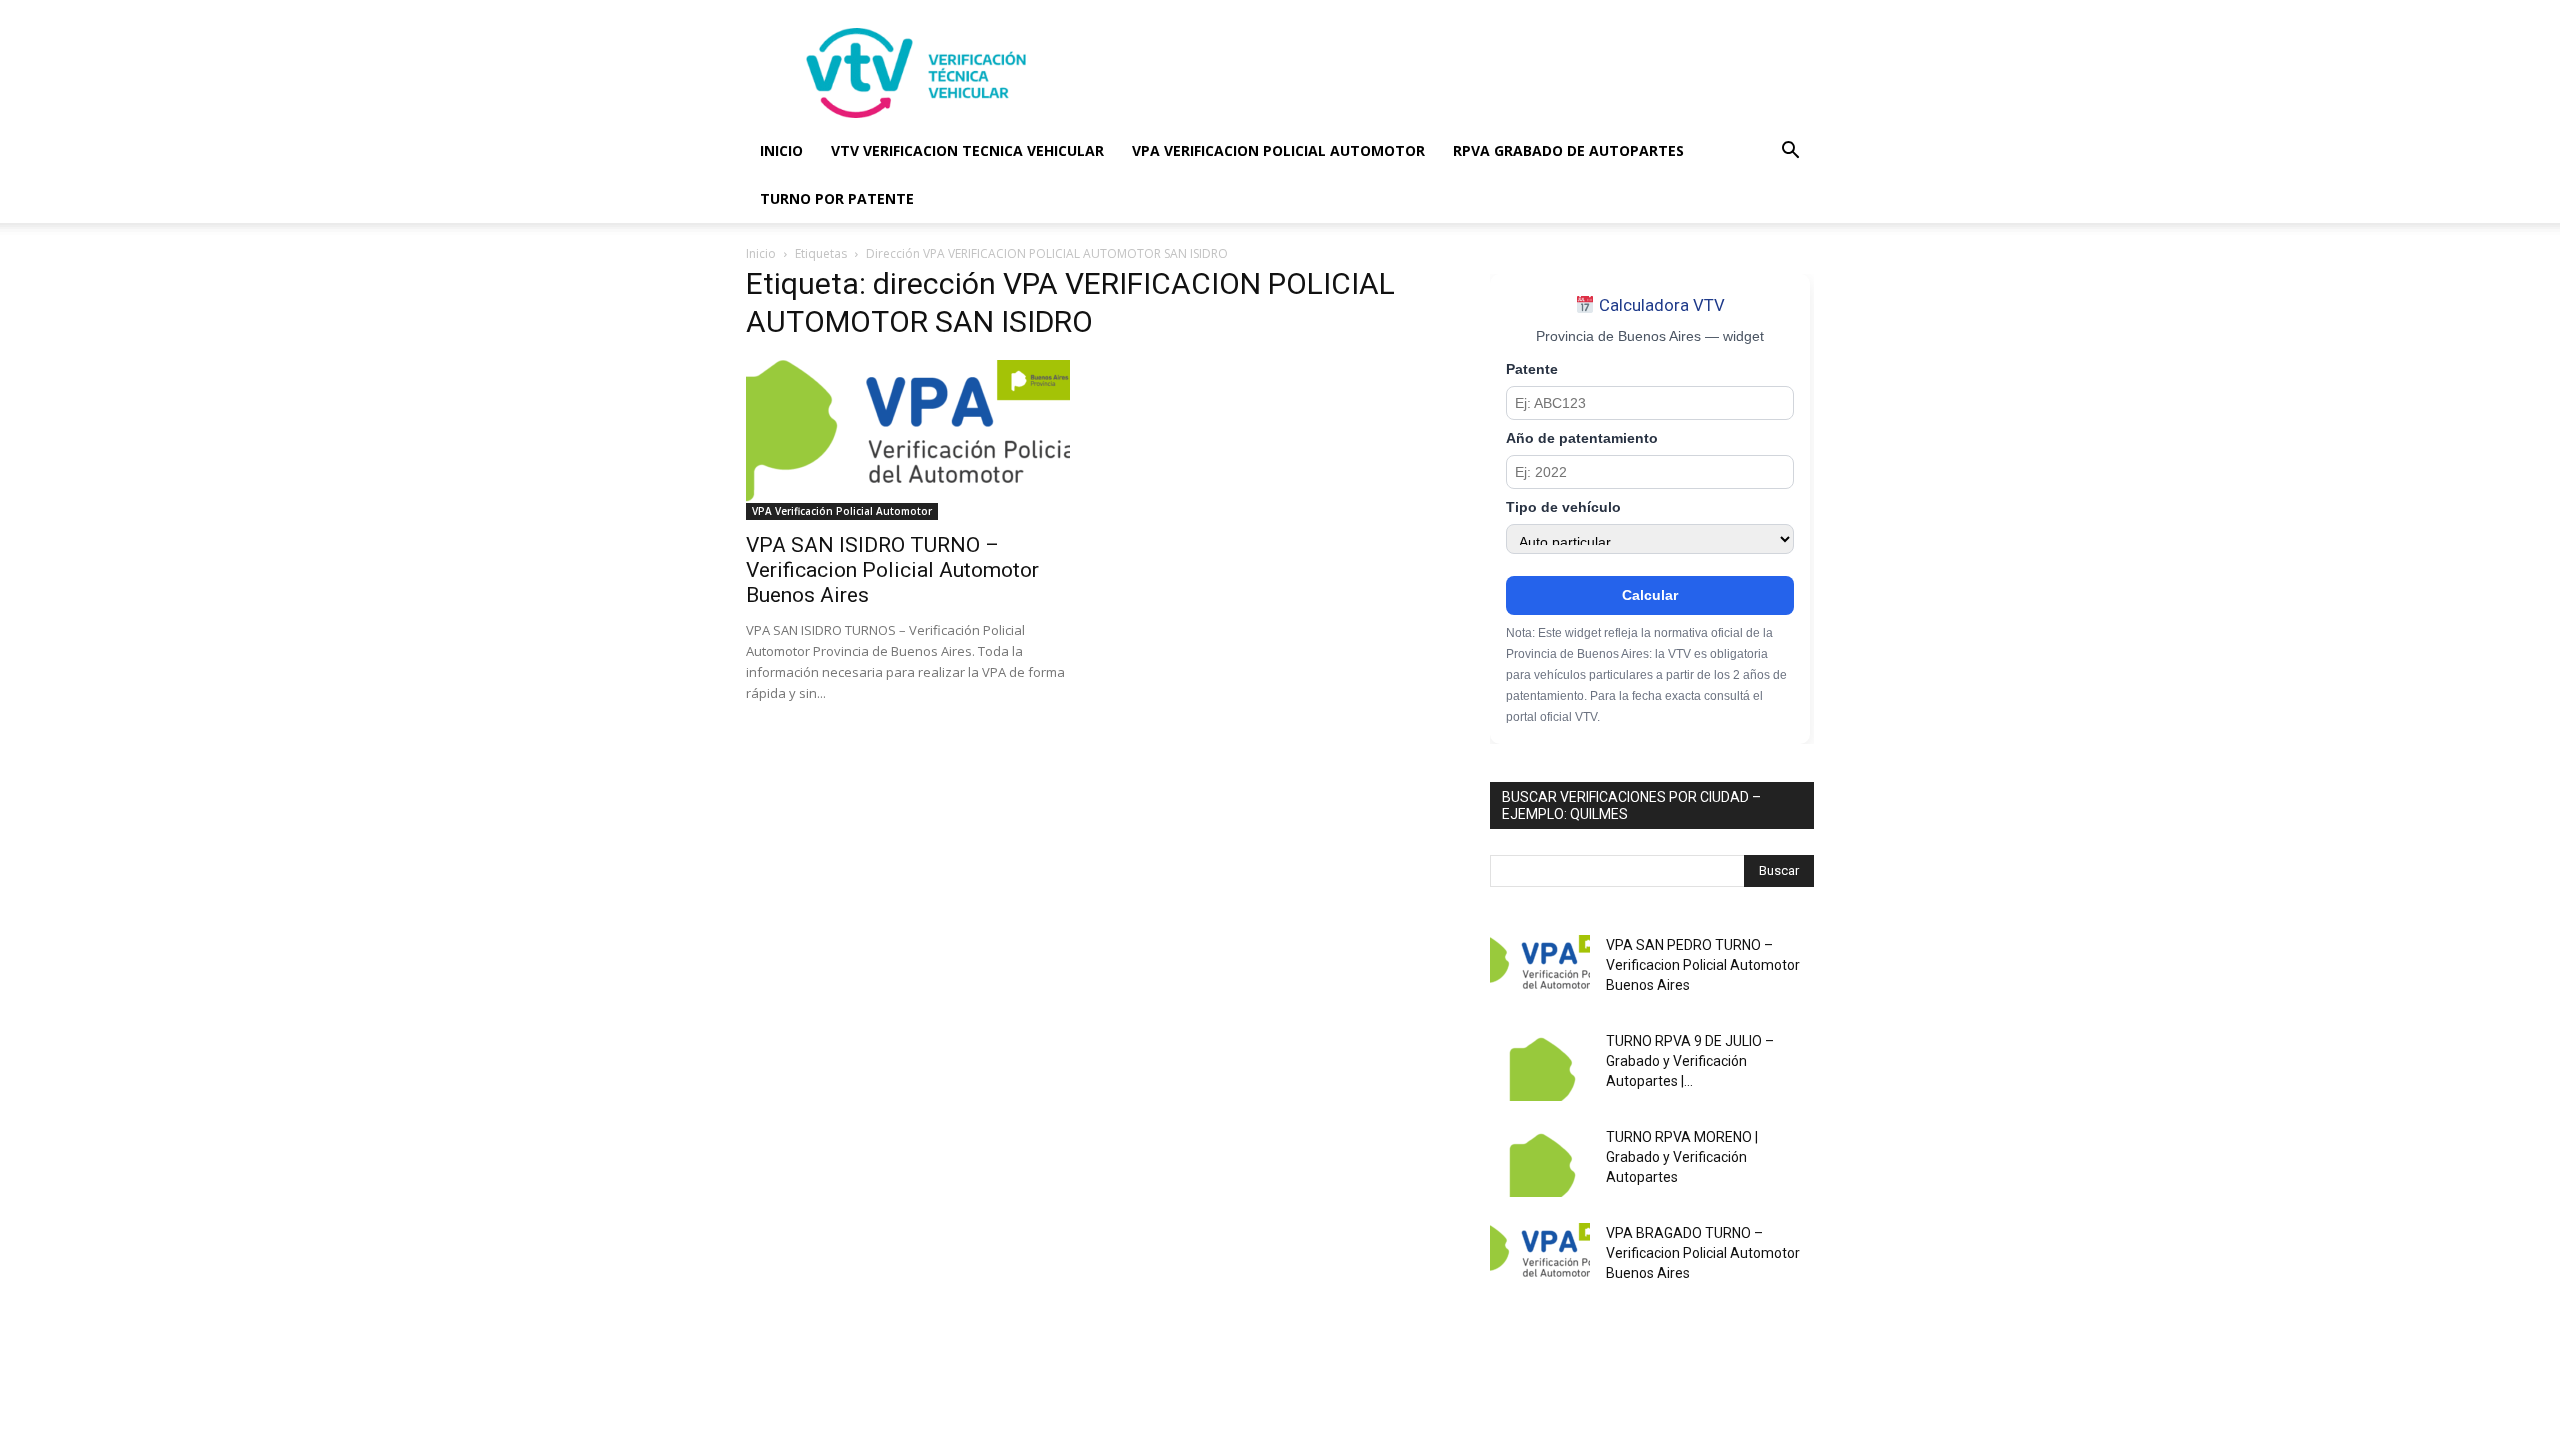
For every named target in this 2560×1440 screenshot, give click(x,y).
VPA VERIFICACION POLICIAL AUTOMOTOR (1278, 150)
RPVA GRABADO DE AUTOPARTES (1568, 150)
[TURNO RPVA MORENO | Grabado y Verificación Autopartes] (1540, 1162)
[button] (1790, 152)
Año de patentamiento (1582, 438)
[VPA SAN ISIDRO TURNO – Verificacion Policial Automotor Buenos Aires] (908, 440)
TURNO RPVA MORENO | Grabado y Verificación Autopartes (1682, 1157)
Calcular (1650, 595)
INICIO (781, 150)
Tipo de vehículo (1563, 507)
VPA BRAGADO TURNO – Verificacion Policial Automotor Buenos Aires (1703, 1253)
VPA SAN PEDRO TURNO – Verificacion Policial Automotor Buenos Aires (1703, 965)
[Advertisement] (1450, 73)
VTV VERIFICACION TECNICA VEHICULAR (967, 150)
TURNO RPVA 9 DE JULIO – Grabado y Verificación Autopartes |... (1690, 1061)
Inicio (761, 253)
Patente (1532, 369)
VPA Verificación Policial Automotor (842, 511)
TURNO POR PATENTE (837, 198)
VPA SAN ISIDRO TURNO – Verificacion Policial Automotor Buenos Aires (892, 570)
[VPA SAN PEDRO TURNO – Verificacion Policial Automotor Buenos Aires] (1540, 970)
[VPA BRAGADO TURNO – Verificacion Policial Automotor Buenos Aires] (1540, 1258)
